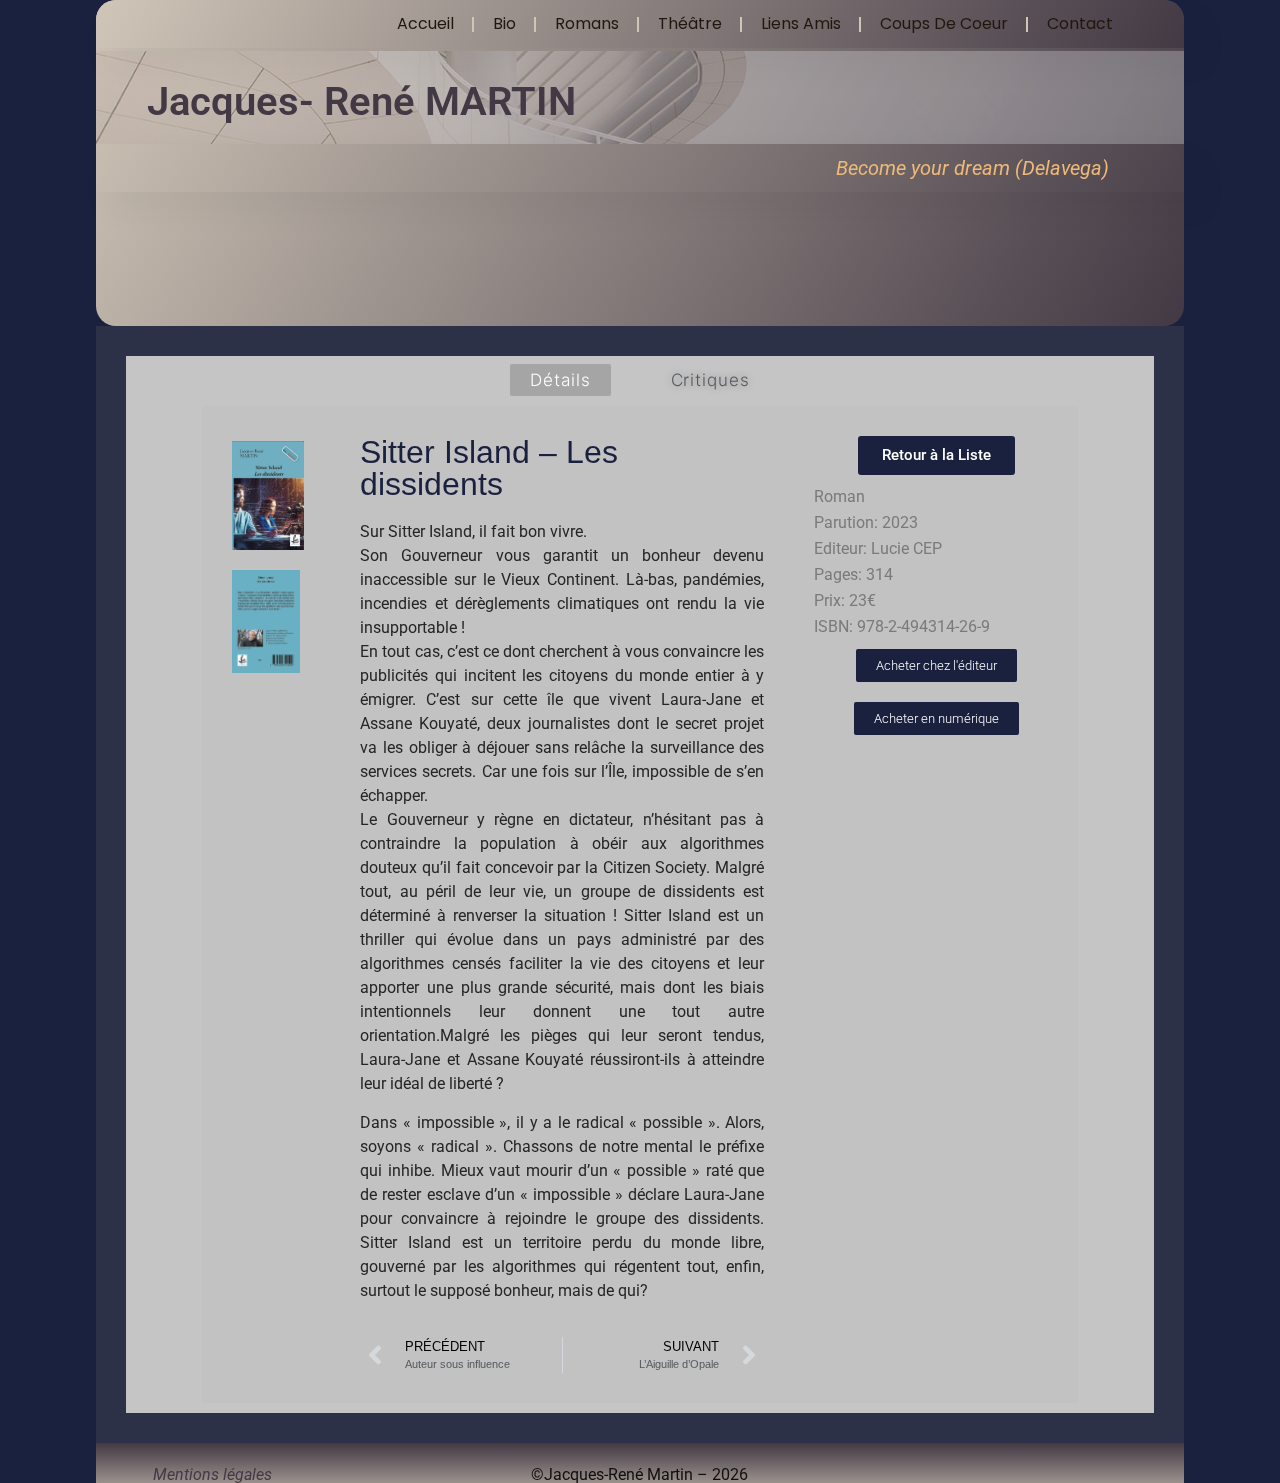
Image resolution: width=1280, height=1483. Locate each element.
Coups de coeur (944, 23)
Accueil (425, 23)
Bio (504, 23)
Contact (1080, 23)
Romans (587, 23)
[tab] (560, 380)
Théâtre (690, 23)
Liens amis (801, 23)
